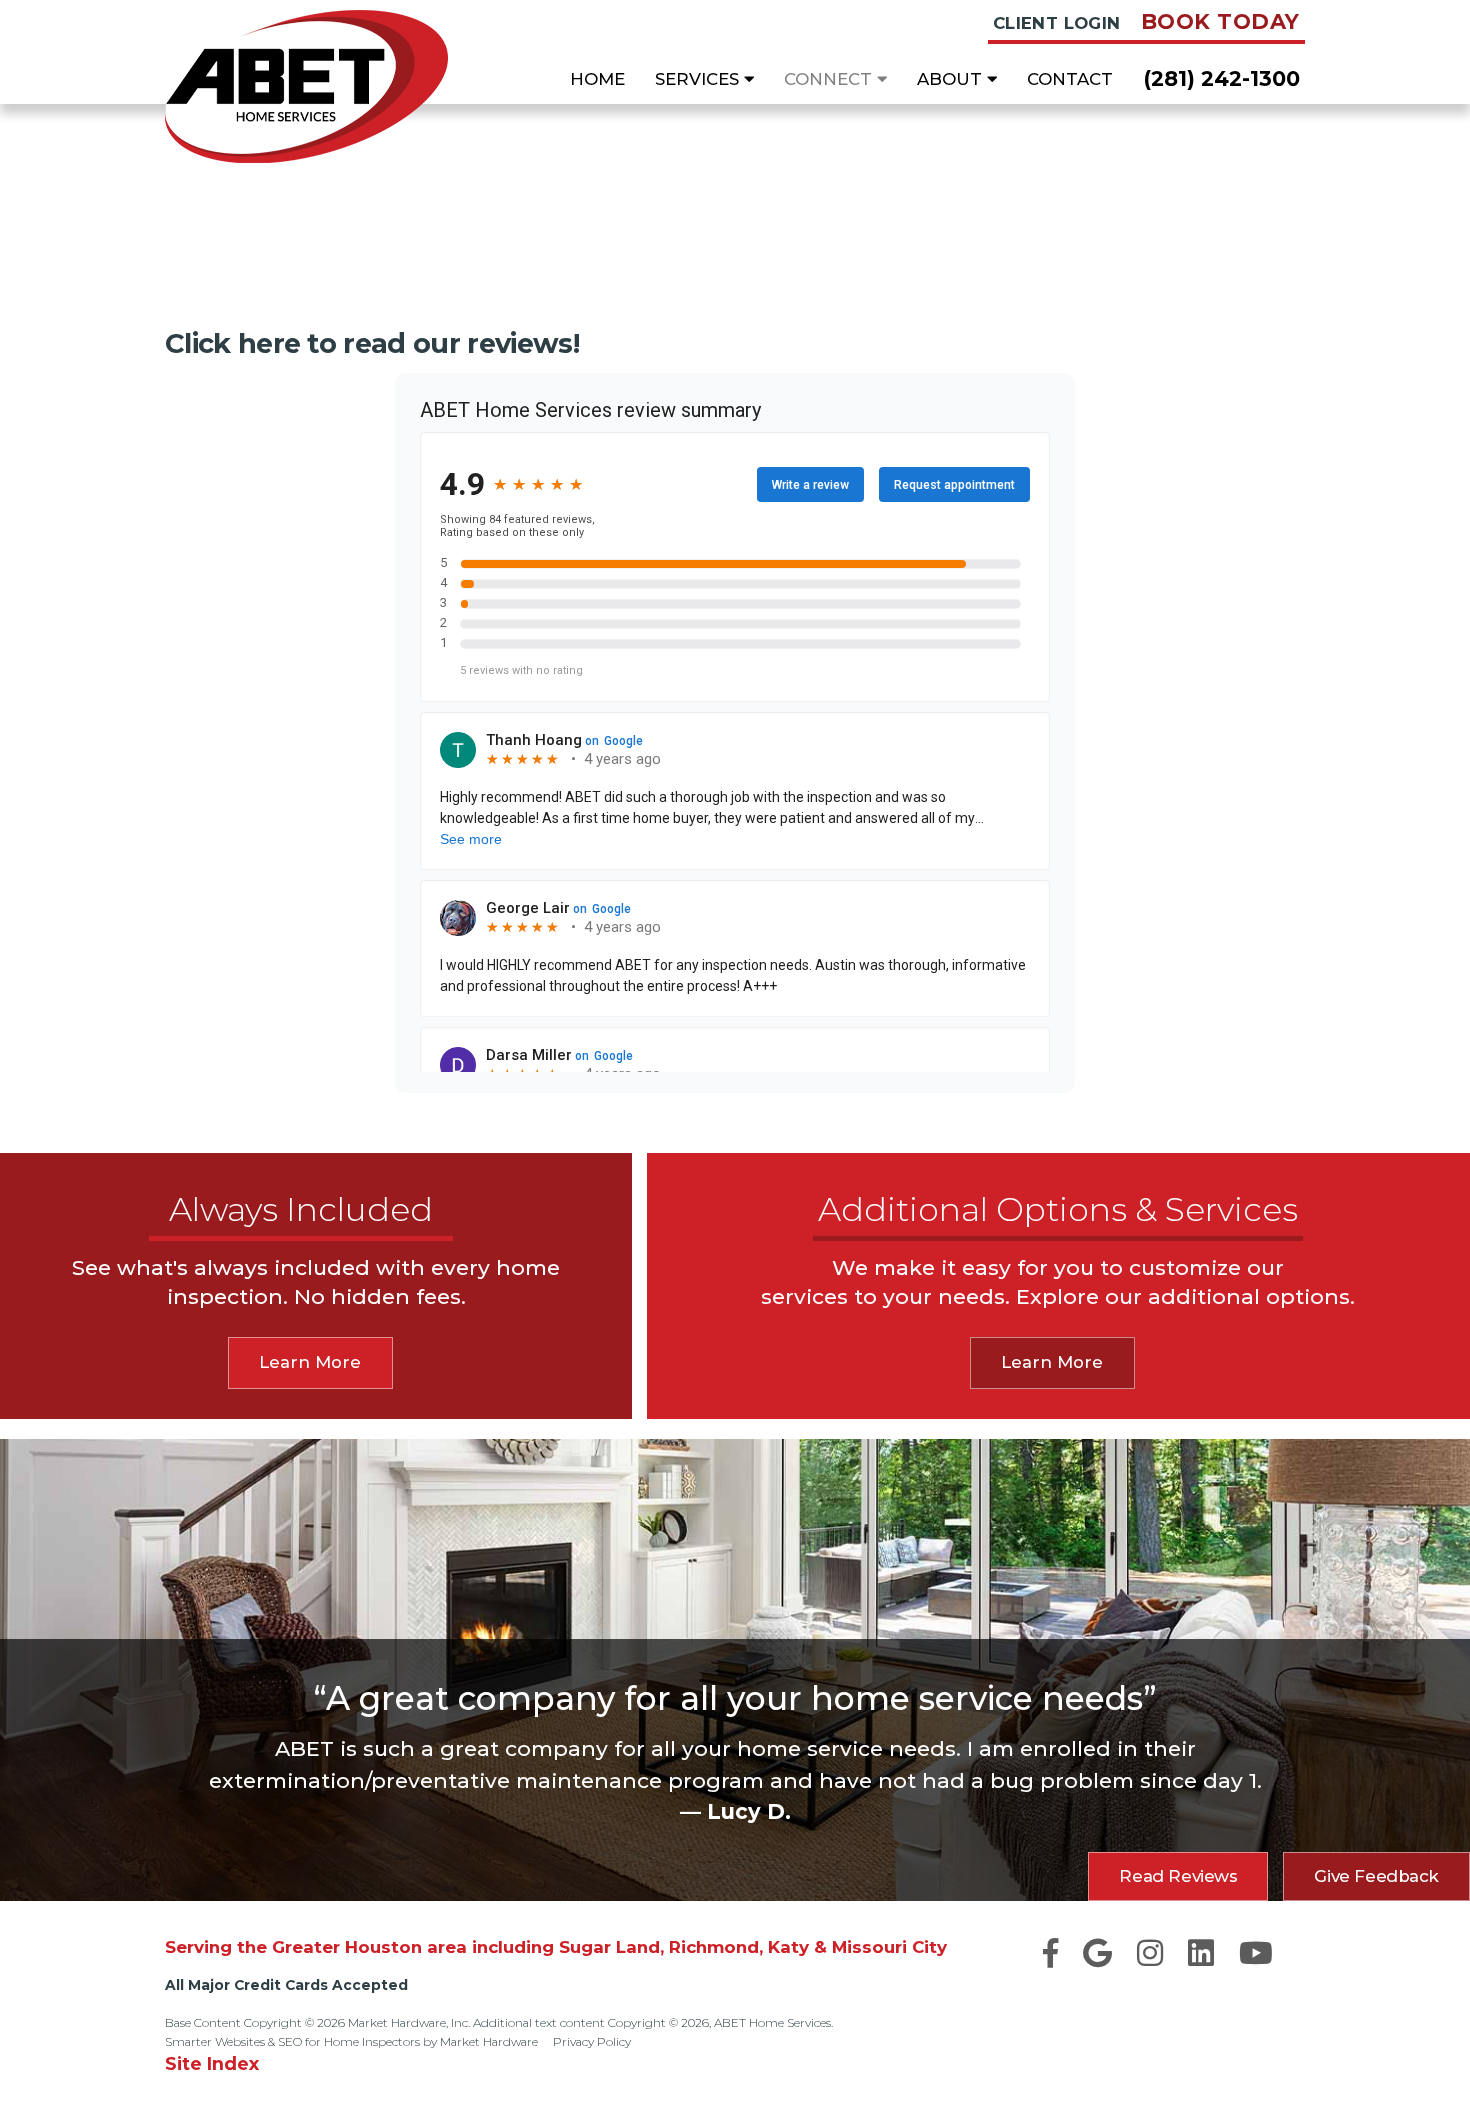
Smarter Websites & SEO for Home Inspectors (292, 2041)
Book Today (1220, 21)
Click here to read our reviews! (372, 343)
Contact (1070, 79)
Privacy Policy (592, 2041)
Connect (830, 79)
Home (597, 79)
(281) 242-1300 (1221, 78)
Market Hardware (489, 2041)
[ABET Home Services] (306, 86)
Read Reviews (1178, 1876)
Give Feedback (1376, 1876)
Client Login (1057, 23)
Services (699, 79)
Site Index (212, 2063)
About (952, 79)
